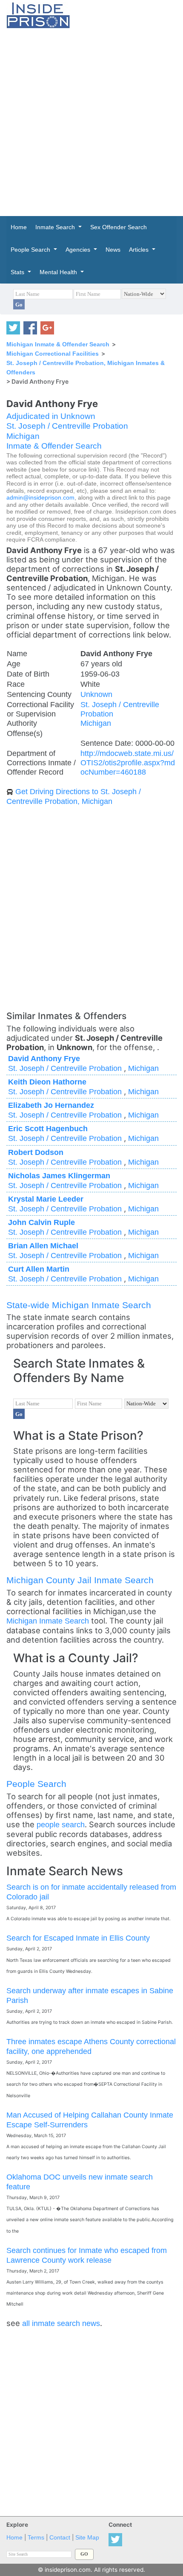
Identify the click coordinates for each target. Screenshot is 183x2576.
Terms (36, 2538)
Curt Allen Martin (39, 1269)
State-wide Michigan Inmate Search (79, 1305)
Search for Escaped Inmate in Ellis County (78, 1938)
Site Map (87, 2538)
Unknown (96, 694)
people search (61, 1825)
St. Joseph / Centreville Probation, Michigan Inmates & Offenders (86, 368)
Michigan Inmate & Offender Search (58, 344)
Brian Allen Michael (43, 1246)
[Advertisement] (91, 122)
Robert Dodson (36, 1152)
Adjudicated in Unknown (51, 416)
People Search (36, 1784)
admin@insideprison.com (40, 498)
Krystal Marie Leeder (46, 1199)
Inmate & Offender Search (54, 446)
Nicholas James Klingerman (59, 1176)
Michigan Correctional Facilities (53, 354)
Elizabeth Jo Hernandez (51, 1105)
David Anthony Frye (44, 1058)
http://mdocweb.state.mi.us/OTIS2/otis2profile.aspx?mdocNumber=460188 (128, 763)
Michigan (23, 436)
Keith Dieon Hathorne (47, 1082)
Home (14, 2538)
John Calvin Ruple (41, 1222)
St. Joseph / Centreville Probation (67, 426)
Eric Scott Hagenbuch (48, 1128)
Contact (60, 2538)
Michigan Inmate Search (48, 1621)
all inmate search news (61, 2323)
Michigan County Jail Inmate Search (80, 1580)
